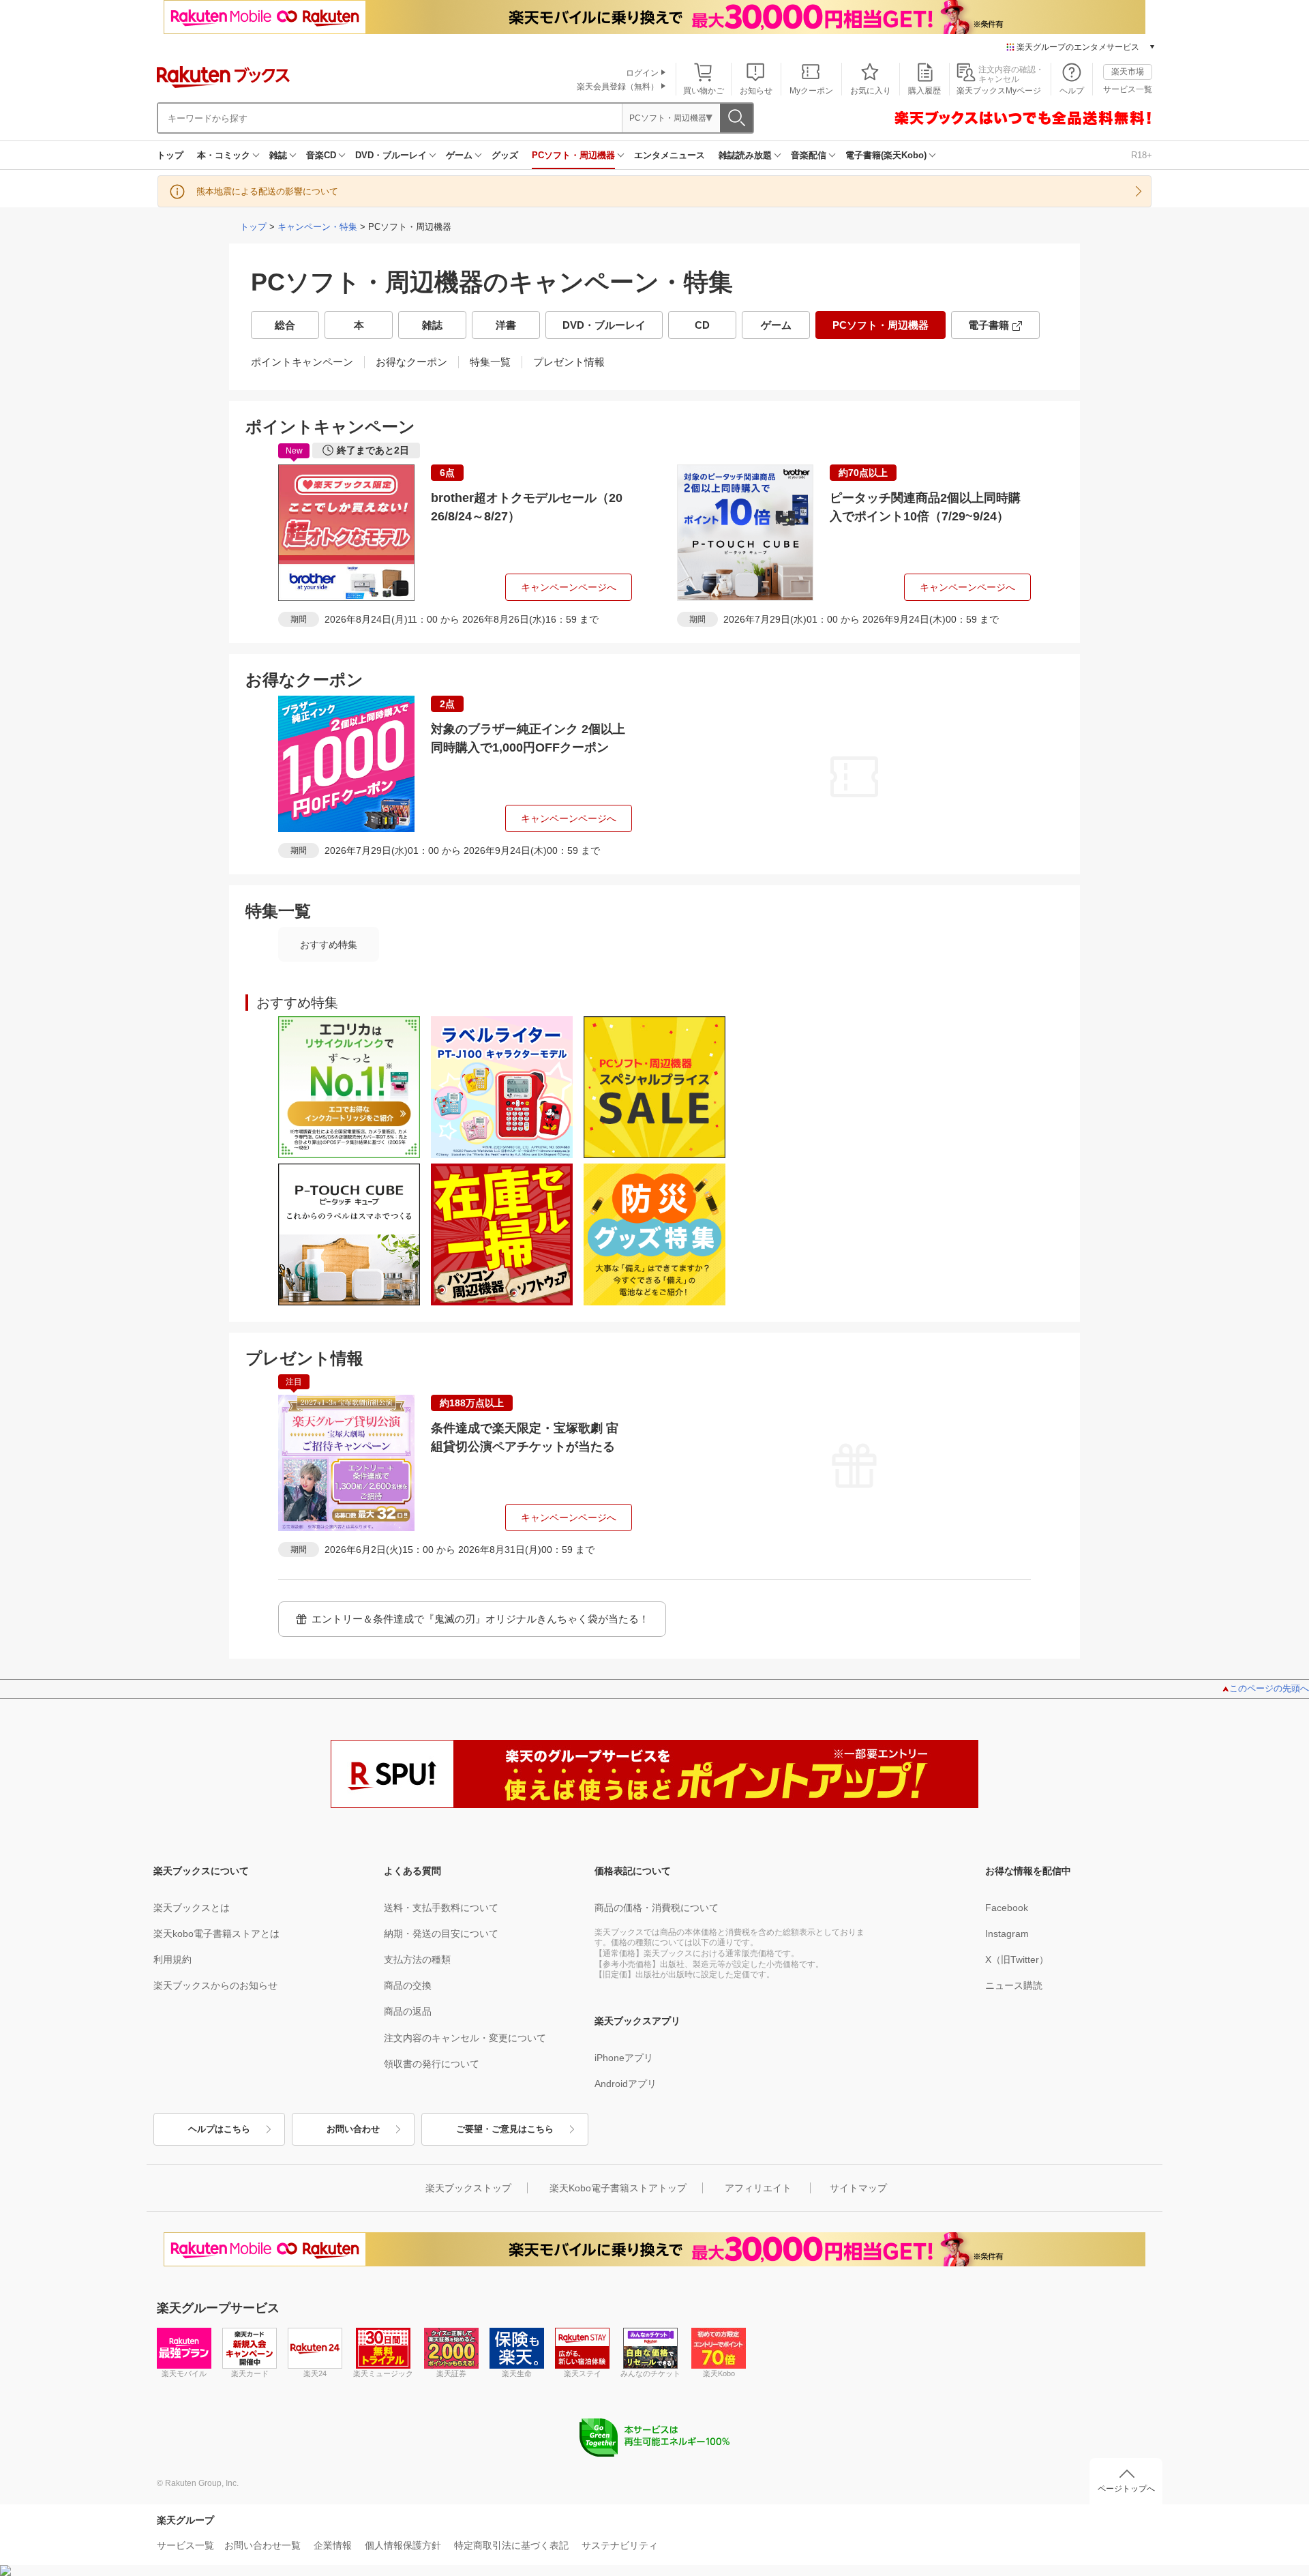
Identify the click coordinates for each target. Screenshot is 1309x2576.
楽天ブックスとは (192, 1908)
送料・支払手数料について (441, 1908)
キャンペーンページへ (569, 587)
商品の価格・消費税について (657, 1908)
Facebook (1007, 1908)
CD (702, 325)
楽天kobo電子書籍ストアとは (216, 1934)
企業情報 (333, 2545)
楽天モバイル (184, 2373)
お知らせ (756, 91)
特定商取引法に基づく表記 (511, 2545)
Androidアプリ (626, 2084)
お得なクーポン (411, 362)
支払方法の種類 (417, 1959)
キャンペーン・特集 (317, 227)
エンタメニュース (669, 155)
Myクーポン (811, 91)
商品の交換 (408, 1985)
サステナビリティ (620, 2545)
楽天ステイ (583, 2373)
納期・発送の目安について (441, 1934)
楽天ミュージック (383, 2373)
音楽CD (321, 155)
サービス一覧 (1128, 89)
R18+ (1142, 155)
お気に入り (871, 91)
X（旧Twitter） (1017, 1959)
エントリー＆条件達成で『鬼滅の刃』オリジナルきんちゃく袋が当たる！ (480, 1619)
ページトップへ (1126, 2489)
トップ (170, 155)
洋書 (506, 325)
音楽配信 (809, 155)
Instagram (1007, 1934)
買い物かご (704, 91)
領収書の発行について (432, 2064)
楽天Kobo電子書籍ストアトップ (618, 2188)
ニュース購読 (1014, 1985)
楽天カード (250, 2373)
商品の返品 (408, 2011)
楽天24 (315, 2373)
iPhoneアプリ (624, 2058)
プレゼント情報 (569, 362)
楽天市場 (1128, 72)
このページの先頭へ (1269, 1688)
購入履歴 (924, 91)
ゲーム (459, 155)
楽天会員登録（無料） (618, 87)
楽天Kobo (719, 2373)
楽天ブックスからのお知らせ (215, 1985)
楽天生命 (517, 2373)
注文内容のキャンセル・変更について (465, 2038)
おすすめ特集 (329, 945)
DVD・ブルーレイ (391, 155)
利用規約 (172, 1959)
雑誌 (278, 155)
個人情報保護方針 (403, 2545)
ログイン (642, 73)
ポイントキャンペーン (302, 362)
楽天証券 (451, 2373)
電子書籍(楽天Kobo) (886, 155)
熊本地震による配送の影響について (267, 191)
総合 (285, 325)
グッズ (505, 155)
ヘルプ (1072, 91)
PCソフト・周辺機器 (573, 155)
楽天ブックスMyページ (999, 91)
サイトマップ (858, 2188)
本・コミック (224, 155)
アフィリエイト (758, 2188)
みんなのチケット (650, 2373)
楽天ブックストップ (468, 2188)
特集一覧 (490, 362)
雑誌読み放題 (745, 155)
